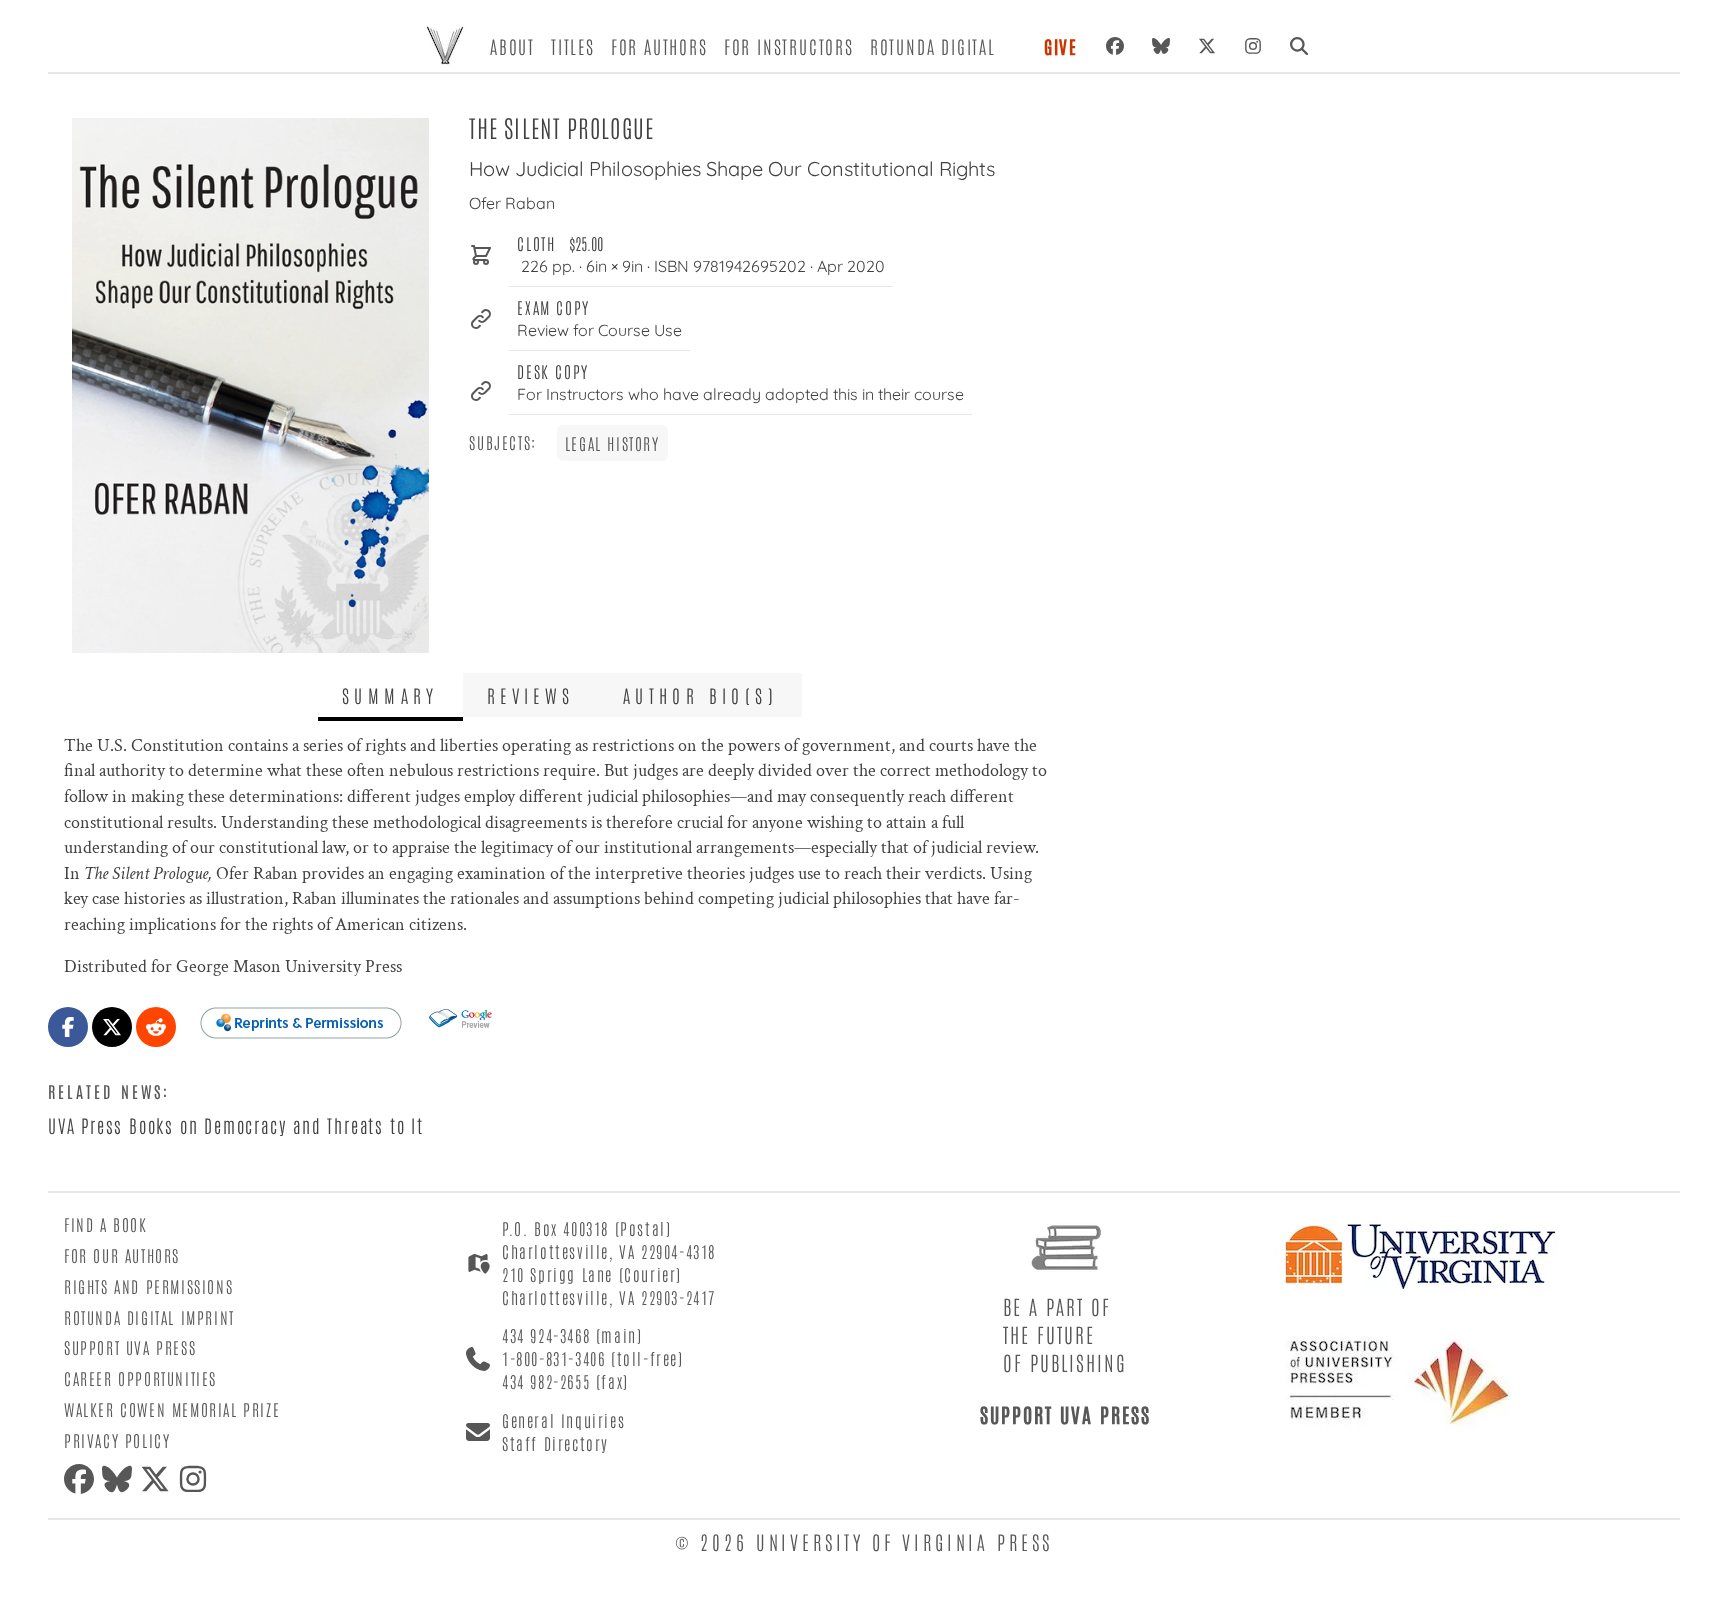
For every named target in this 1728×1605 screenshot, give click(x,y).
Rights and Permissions (148, 1286)
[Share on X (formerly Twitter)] (112, 1027)
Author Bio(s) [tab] (700, 695)
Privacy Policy (117, 1440)
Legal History (612, 443)
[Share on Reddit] (156, 1027)
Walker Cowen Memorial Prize (172, 1409)
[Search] (1299, 46)
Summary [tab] (390, 695)
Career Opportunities (140, 1378)
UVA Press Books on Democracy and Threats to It (236, 1125)
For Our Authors (122, 1255)
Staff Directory (555, 1443)
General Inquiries (563, 1420)
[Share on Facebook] (68, 1027)
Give (1061, 46)
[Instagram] (1253, 46)
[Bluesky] (1161, 46)
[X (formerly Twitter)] (1207, 46)
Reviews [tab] (531, 695)
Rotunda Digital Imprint (149, 1317)
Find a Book (106, 1224)
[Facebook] (1115, 46)
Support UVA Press (130, 1347)
